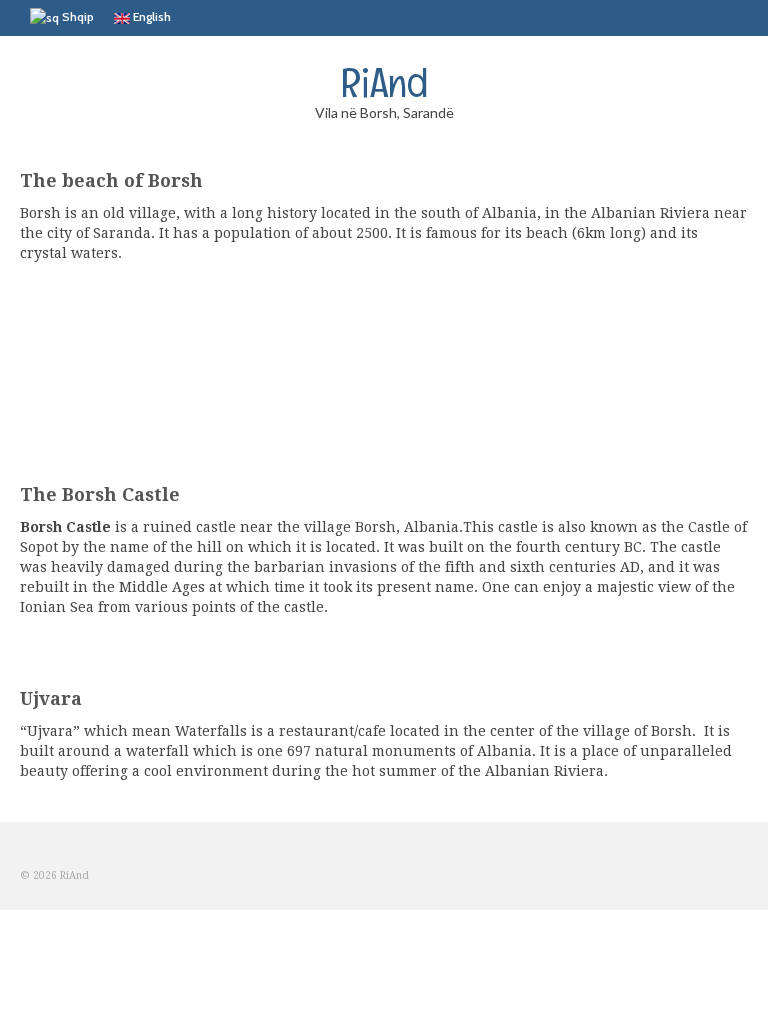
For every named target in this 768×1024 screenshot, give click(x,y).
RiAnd (384, 82)
